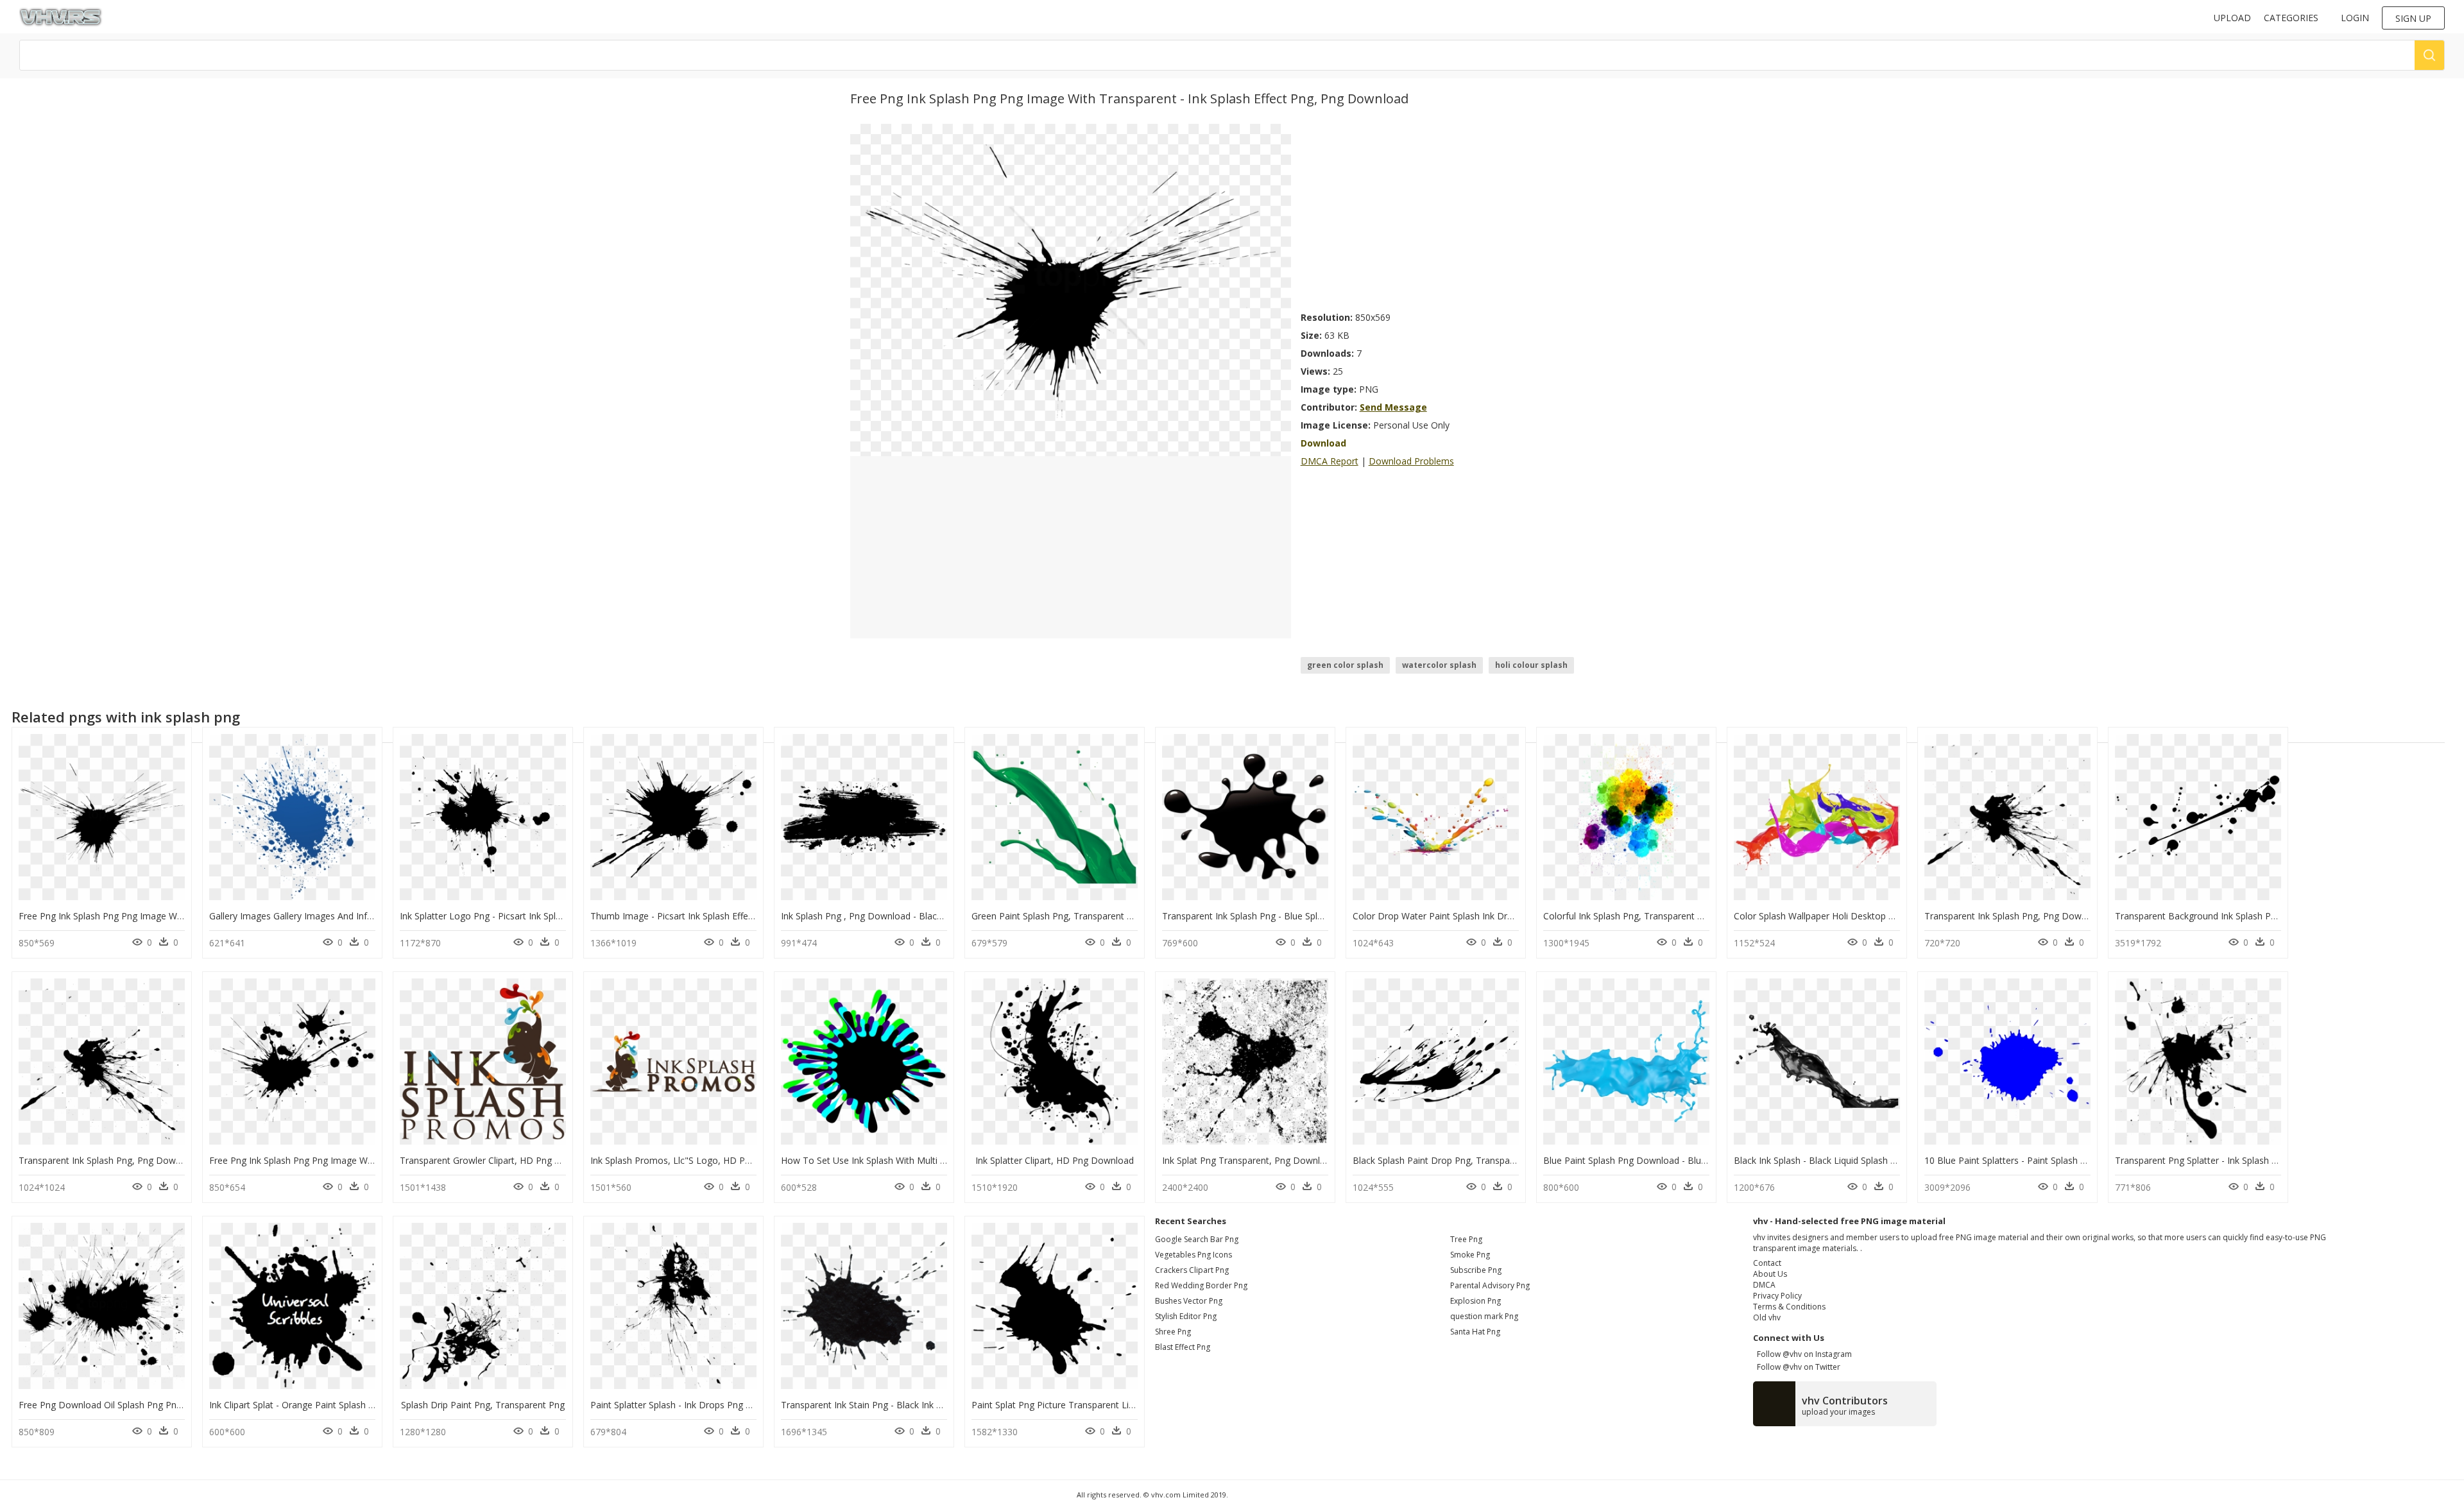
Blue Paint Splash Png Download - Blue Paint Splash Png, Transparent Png (1698, 1160)
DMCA (1764, 1285)
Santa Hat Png (1475, 1332)
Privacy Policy (1777, 1296)
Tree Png (1466, 1239)
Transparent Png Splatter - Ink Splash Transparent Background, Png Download (2278, 1160)
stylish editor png (1186, 1316)
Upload (2232, 18)
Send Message (1393, 407)
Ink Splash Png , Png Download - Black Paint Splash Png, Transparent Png (934, 916)
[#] (1071, 289)
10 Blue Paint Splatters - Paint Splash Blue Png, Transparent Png (2058, 1160)
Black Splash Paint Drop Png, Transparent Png (1449, 1160)
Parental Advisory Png (1490, 1285)
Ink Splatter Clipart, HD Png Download (1055, 1160)
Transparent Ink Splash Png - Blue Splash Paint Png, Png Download (1302, 916)
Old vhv (1767, 1317)
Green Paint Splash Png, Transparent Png (1057, 916)
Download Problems (1411, 461)
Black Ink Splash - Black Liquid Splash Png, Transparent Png (1857, 1160)
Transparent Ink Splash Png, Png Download (2015, 916)
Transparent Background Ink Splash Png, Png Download (2231, 916)
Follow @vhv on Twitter (1797, 1367)
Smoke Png (1470, 1255)
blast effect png (1183, 1347)
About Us (1770, 1274)
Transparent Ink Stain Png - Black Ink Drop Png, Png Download (912, 1405)
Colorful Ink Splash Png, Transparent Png (1628, 916)
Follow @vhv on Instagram (1802, 1354)
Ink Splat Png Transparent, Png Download (1249, 1160)
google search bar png (1197, 1239)
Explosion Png (1476, 1301)
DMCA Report (1330, 461)
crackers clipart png (1192, 1270)
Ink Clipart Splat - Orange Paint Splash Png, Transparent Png (334, 1405)
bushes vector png (1189, 1301)
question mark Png (1484, 1316)
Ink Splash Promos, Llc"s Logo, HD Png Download (696, 1160)
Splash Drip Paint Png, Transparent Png (483, 1405)
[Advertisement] (1457, 214)
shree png (1173, 1332)
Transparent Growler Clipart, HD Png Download (499, 1160)
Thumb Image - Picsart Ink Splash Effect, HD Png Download (714, 916)
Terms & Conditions (1789, 1307)
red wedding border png (1201, 1285)
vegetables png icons (1193, 1255)
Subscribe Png (1476, 1270)
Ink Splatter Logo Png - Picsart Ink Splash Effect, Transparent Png (535, 916)
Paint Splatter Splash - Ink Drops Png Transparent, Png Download (727, 1405)
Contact (1767, 1263)
